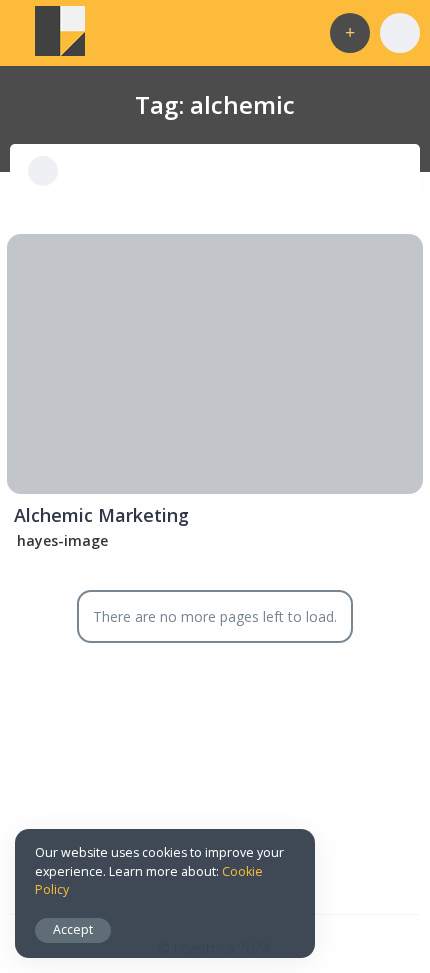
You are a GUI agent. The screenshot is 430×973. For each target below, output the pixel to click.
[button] (350, 33)
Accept (73, 929)
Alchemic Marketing (101, 515)
